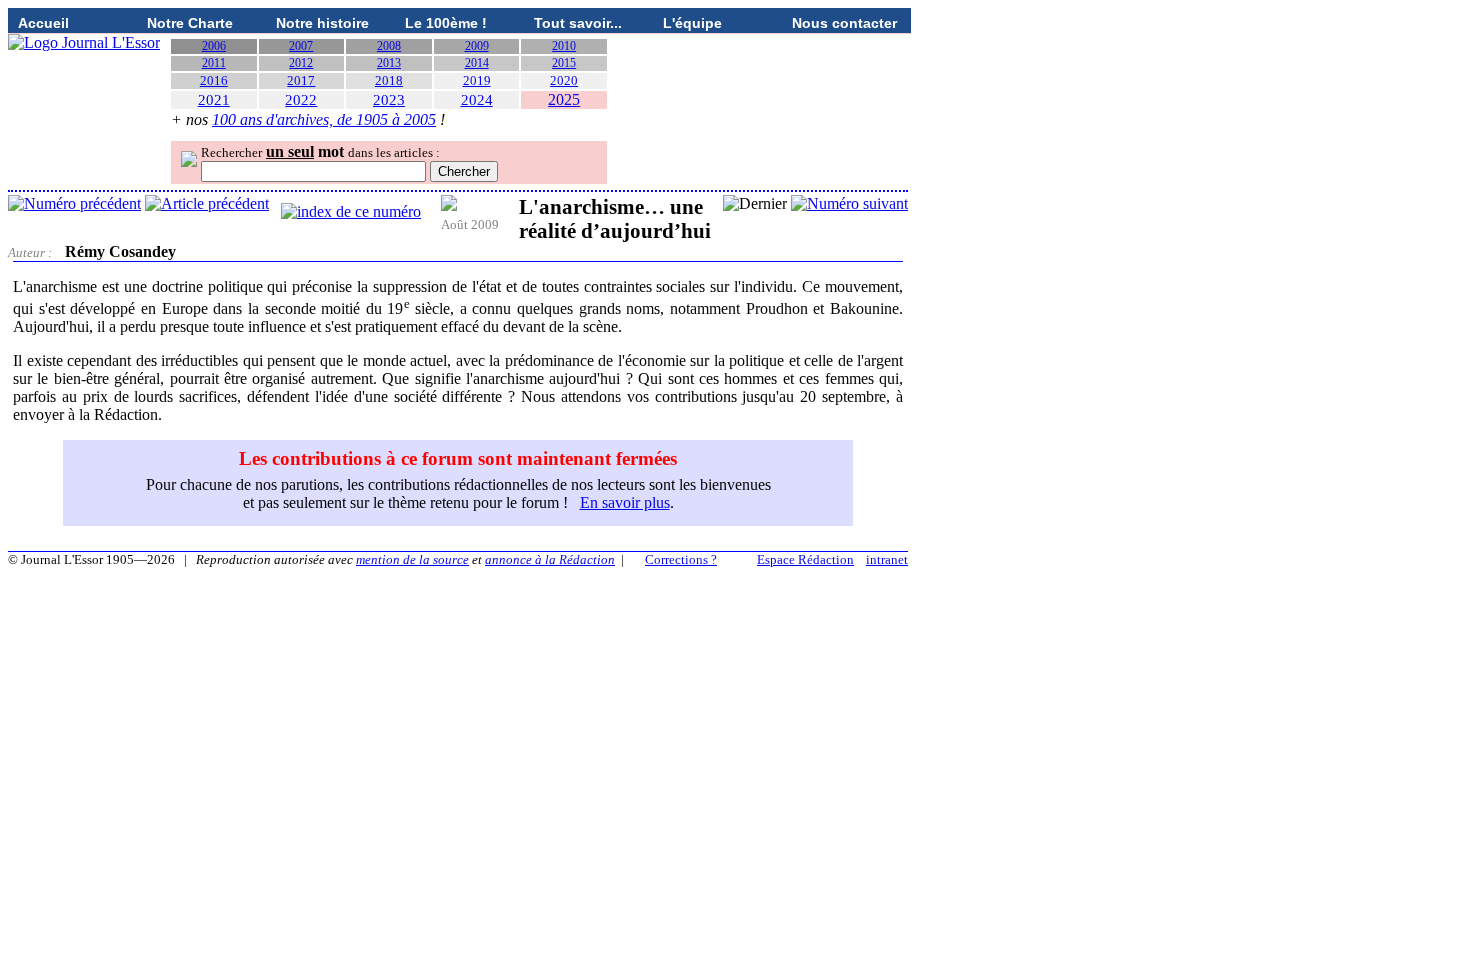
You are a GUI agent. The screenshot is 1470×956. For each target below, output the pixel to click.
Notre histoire (322, 23)
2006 (214, 46)
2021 (214, 100)
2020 (564, 80)
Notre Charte (190, 23)
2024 (477, 100)
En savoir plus (625, 502)
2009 (477, 46)
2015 (564, 63)
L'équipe (692, 23)
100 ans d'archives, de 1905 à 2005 (324, 119)
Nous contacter (844, 23)
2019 (477, 80)
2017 (301, 80)
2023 (389, 100)
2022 (301, 100)
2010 (564, 46)
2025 (564, 99)
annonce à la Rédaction (550, 559)
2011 (214, 63)
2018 (389, 80)
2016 (214, 80)
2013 (389, 63)
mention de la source (412, 559)
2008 (389, 46)
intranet (887, 559)
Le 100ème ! (446, 23)
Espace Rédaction (805, 559)
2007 (301, 46)
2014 (477, 63)
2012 (301, 63)
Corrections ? (681, 559)
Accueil (43, 23)
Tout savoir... (578, 23)
